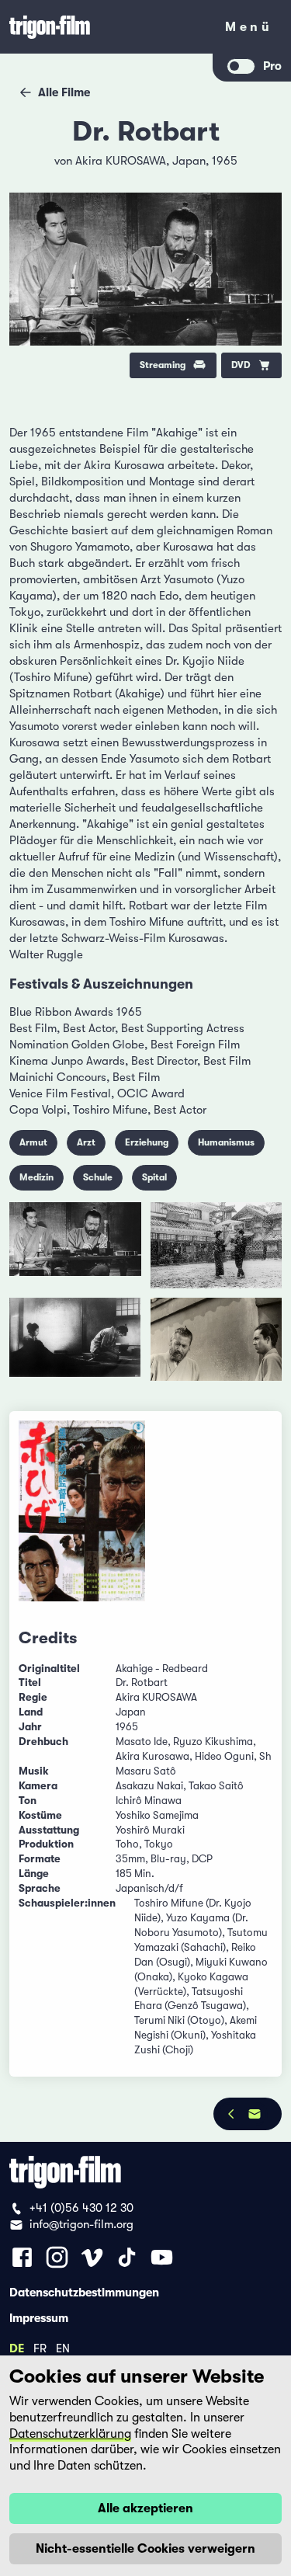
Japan (189, 161)
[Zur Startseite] (107, 27)
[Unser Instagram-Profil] (57, 2257)
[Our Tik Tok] (127, 2257)
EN (63, 2348)
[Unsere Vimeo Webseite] (92, 2257)
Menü (249, 30)
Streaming (163, 365)
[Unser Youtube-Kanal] (162, 2257)
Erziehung (147, 1142)
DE (17, 2348)
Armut (33, 1142)
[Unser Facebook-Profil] (22, 2257)
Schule (98, 1177)
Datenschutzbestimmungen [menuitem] (84, 2292)
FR (40, 2348)
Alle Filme (64, 92)
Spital (154, 1177)
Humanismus (226, 1142)
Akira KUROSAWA (121, 161)
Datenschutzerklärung (70, 2434)
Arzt (86, 1142)
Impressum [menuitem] (39, 2317)
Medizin (36, 1177)
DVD (241, 365)
